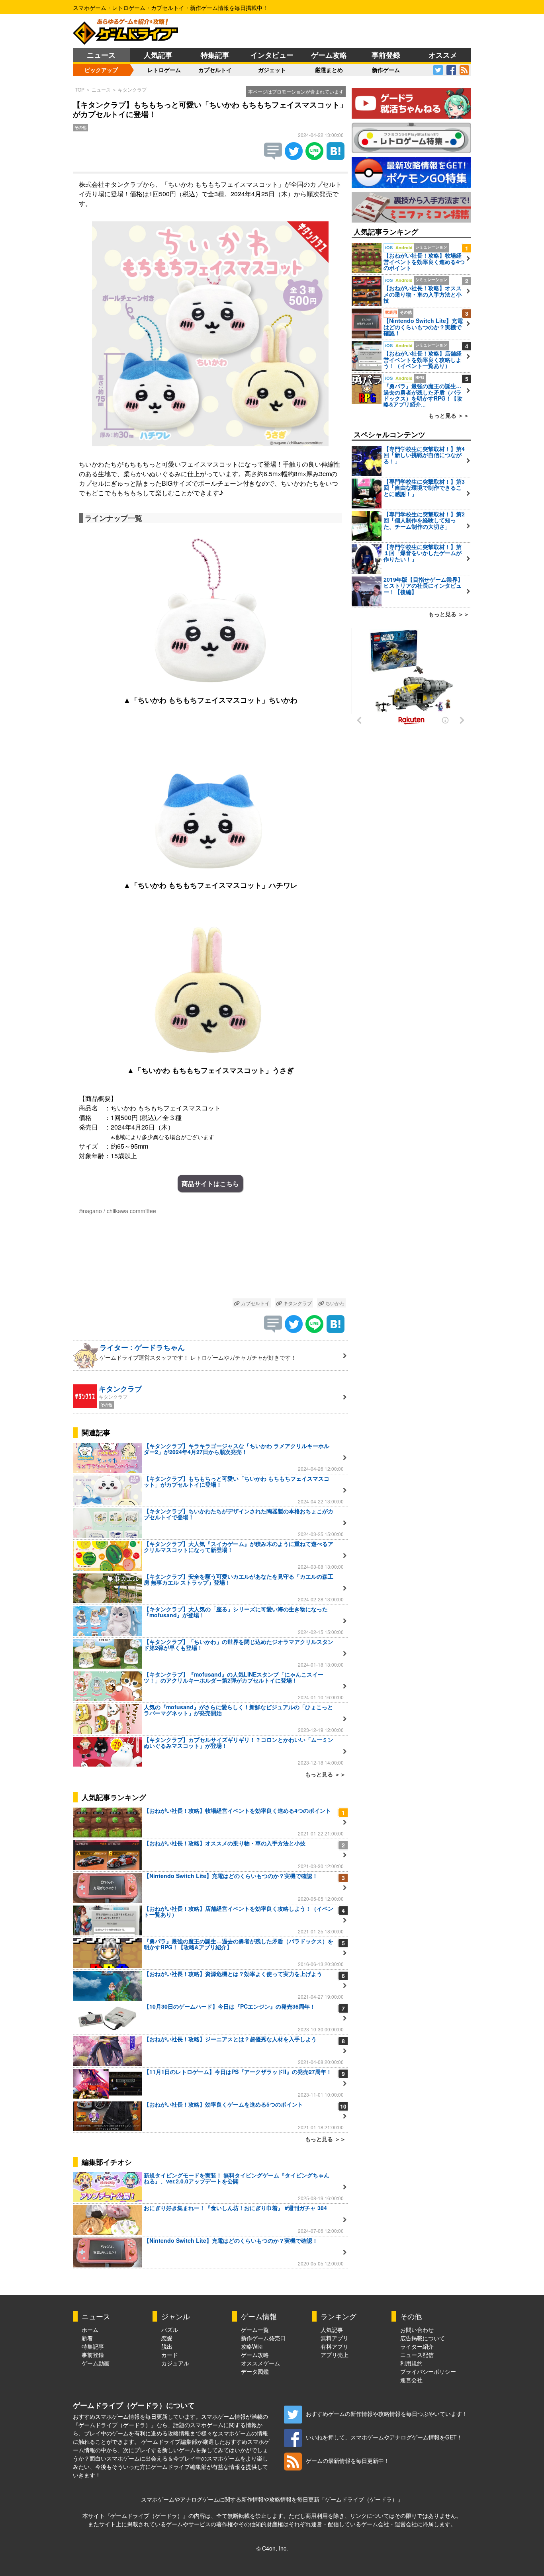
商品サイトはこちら (210, 1183)
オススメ (443, 55)
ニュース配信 (417, 2355)
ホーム (90, 2330)
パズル (170, 2330)
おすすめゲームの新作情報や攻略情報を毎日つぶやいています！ (387, 2414)
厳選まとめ (329, 70)
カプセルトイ (215, 70)
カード (170, 2355)
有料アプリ (335, 2346)
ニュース (101, 55)
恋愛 (167, 2338)
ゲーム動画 (96, 2363)
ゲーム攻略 (329, 55)
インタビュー (272, 55)
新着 (87, 2338)
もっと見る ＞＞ (325, 1774)
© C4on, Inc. (272, 2548)
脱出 (167, 2346)
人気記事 (158, 55)
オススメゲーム (260, 2363)
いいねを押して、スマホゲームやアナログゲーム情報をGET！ (384, 2437)
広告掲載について (423, 2338)
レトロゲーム (164, 70)
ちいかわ (334, 1303)
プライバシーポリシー (428, 2371)
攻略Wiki (252, 2346)
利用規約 (411, 2363)
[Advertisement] (210, 1258)
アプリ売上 (335, 2355)
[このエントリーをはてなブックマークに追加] (336, 157)
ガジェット (272, 70)
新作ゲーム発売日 (263, 2338)
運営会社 (411, 2380)
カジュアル (175, 2363)
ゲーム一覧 (255, 2330)
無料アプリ (335, 2338)
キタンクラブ (132, 89)
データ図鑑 (255, 2371)
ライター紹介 (417, 2346)
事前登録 (386, 55)
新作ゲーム (386, 70)
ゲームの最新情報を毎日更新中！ (348, 2461)
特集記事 (215, 55)
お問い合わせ (417, 2330)
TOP (80, 89)
